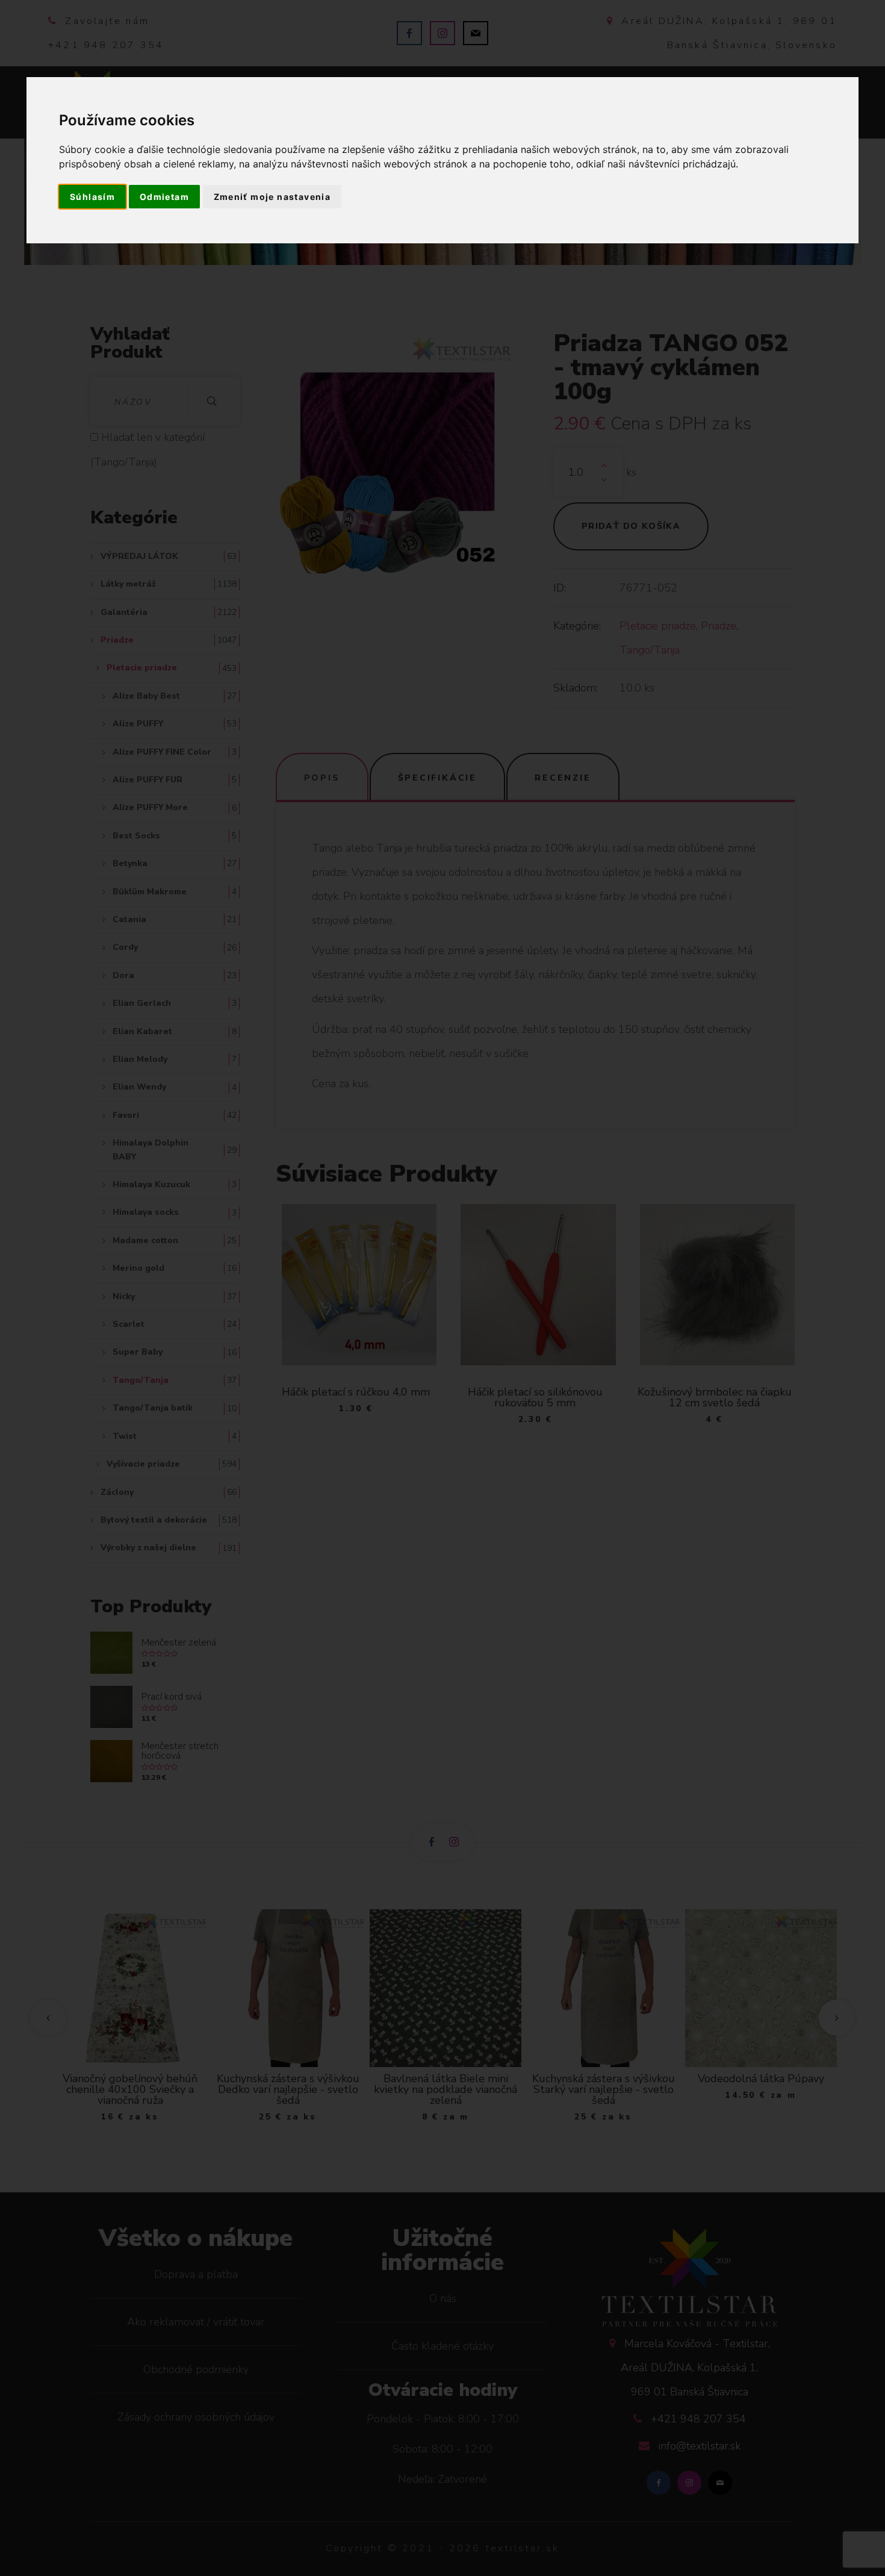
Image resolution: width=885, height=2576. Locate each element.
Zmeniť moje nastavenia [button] (272, 197)
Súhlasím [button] (92, 197)
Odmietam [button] (164, 197)
